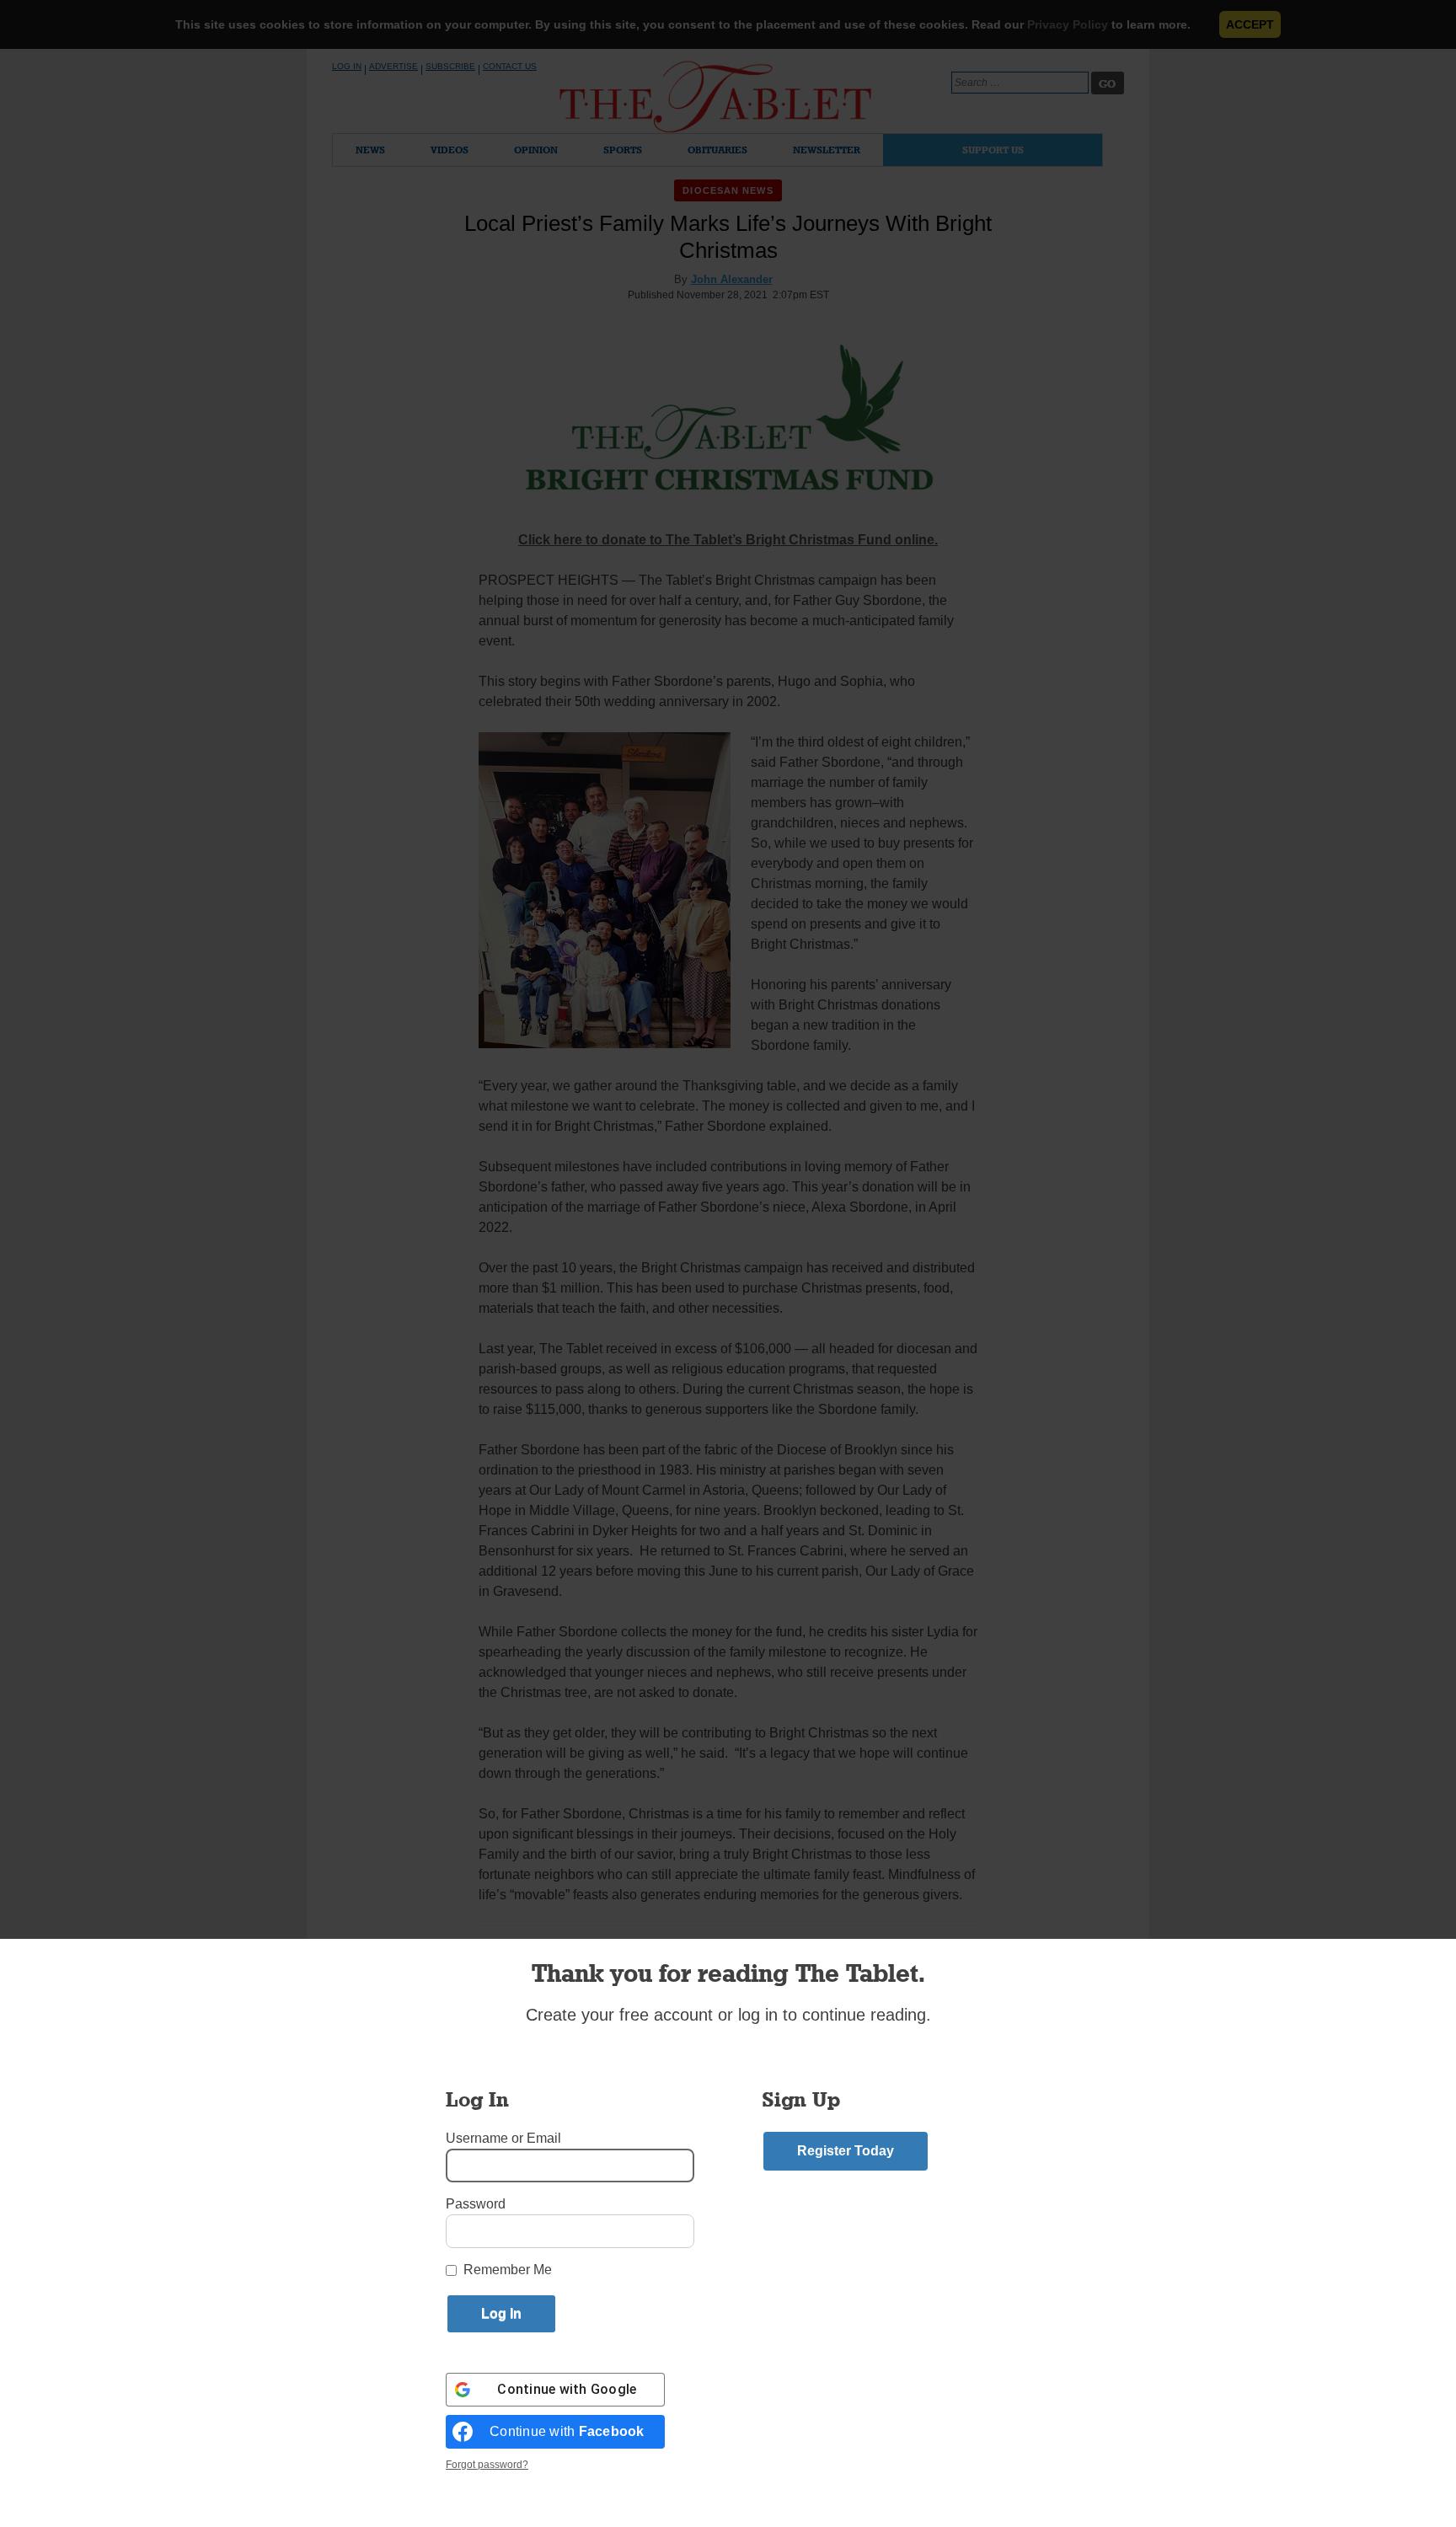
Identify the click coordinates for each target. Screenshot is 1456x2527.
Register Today (846, 2151)
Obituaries (717, 150)
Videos (450, 150)
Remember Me (508, 2270)
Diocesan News (728, 190)
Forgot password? (487, 2465)
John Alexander (732, 279)
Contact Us (510, 66)
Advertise (393, 66)
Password (476, 2204)
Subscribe (450, 66)
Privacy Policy (1068, 24)
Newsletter (827, 150)
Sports (623, 150)
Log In (347, 66)
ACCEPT (1250, 24)
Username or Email (503, 2138)
